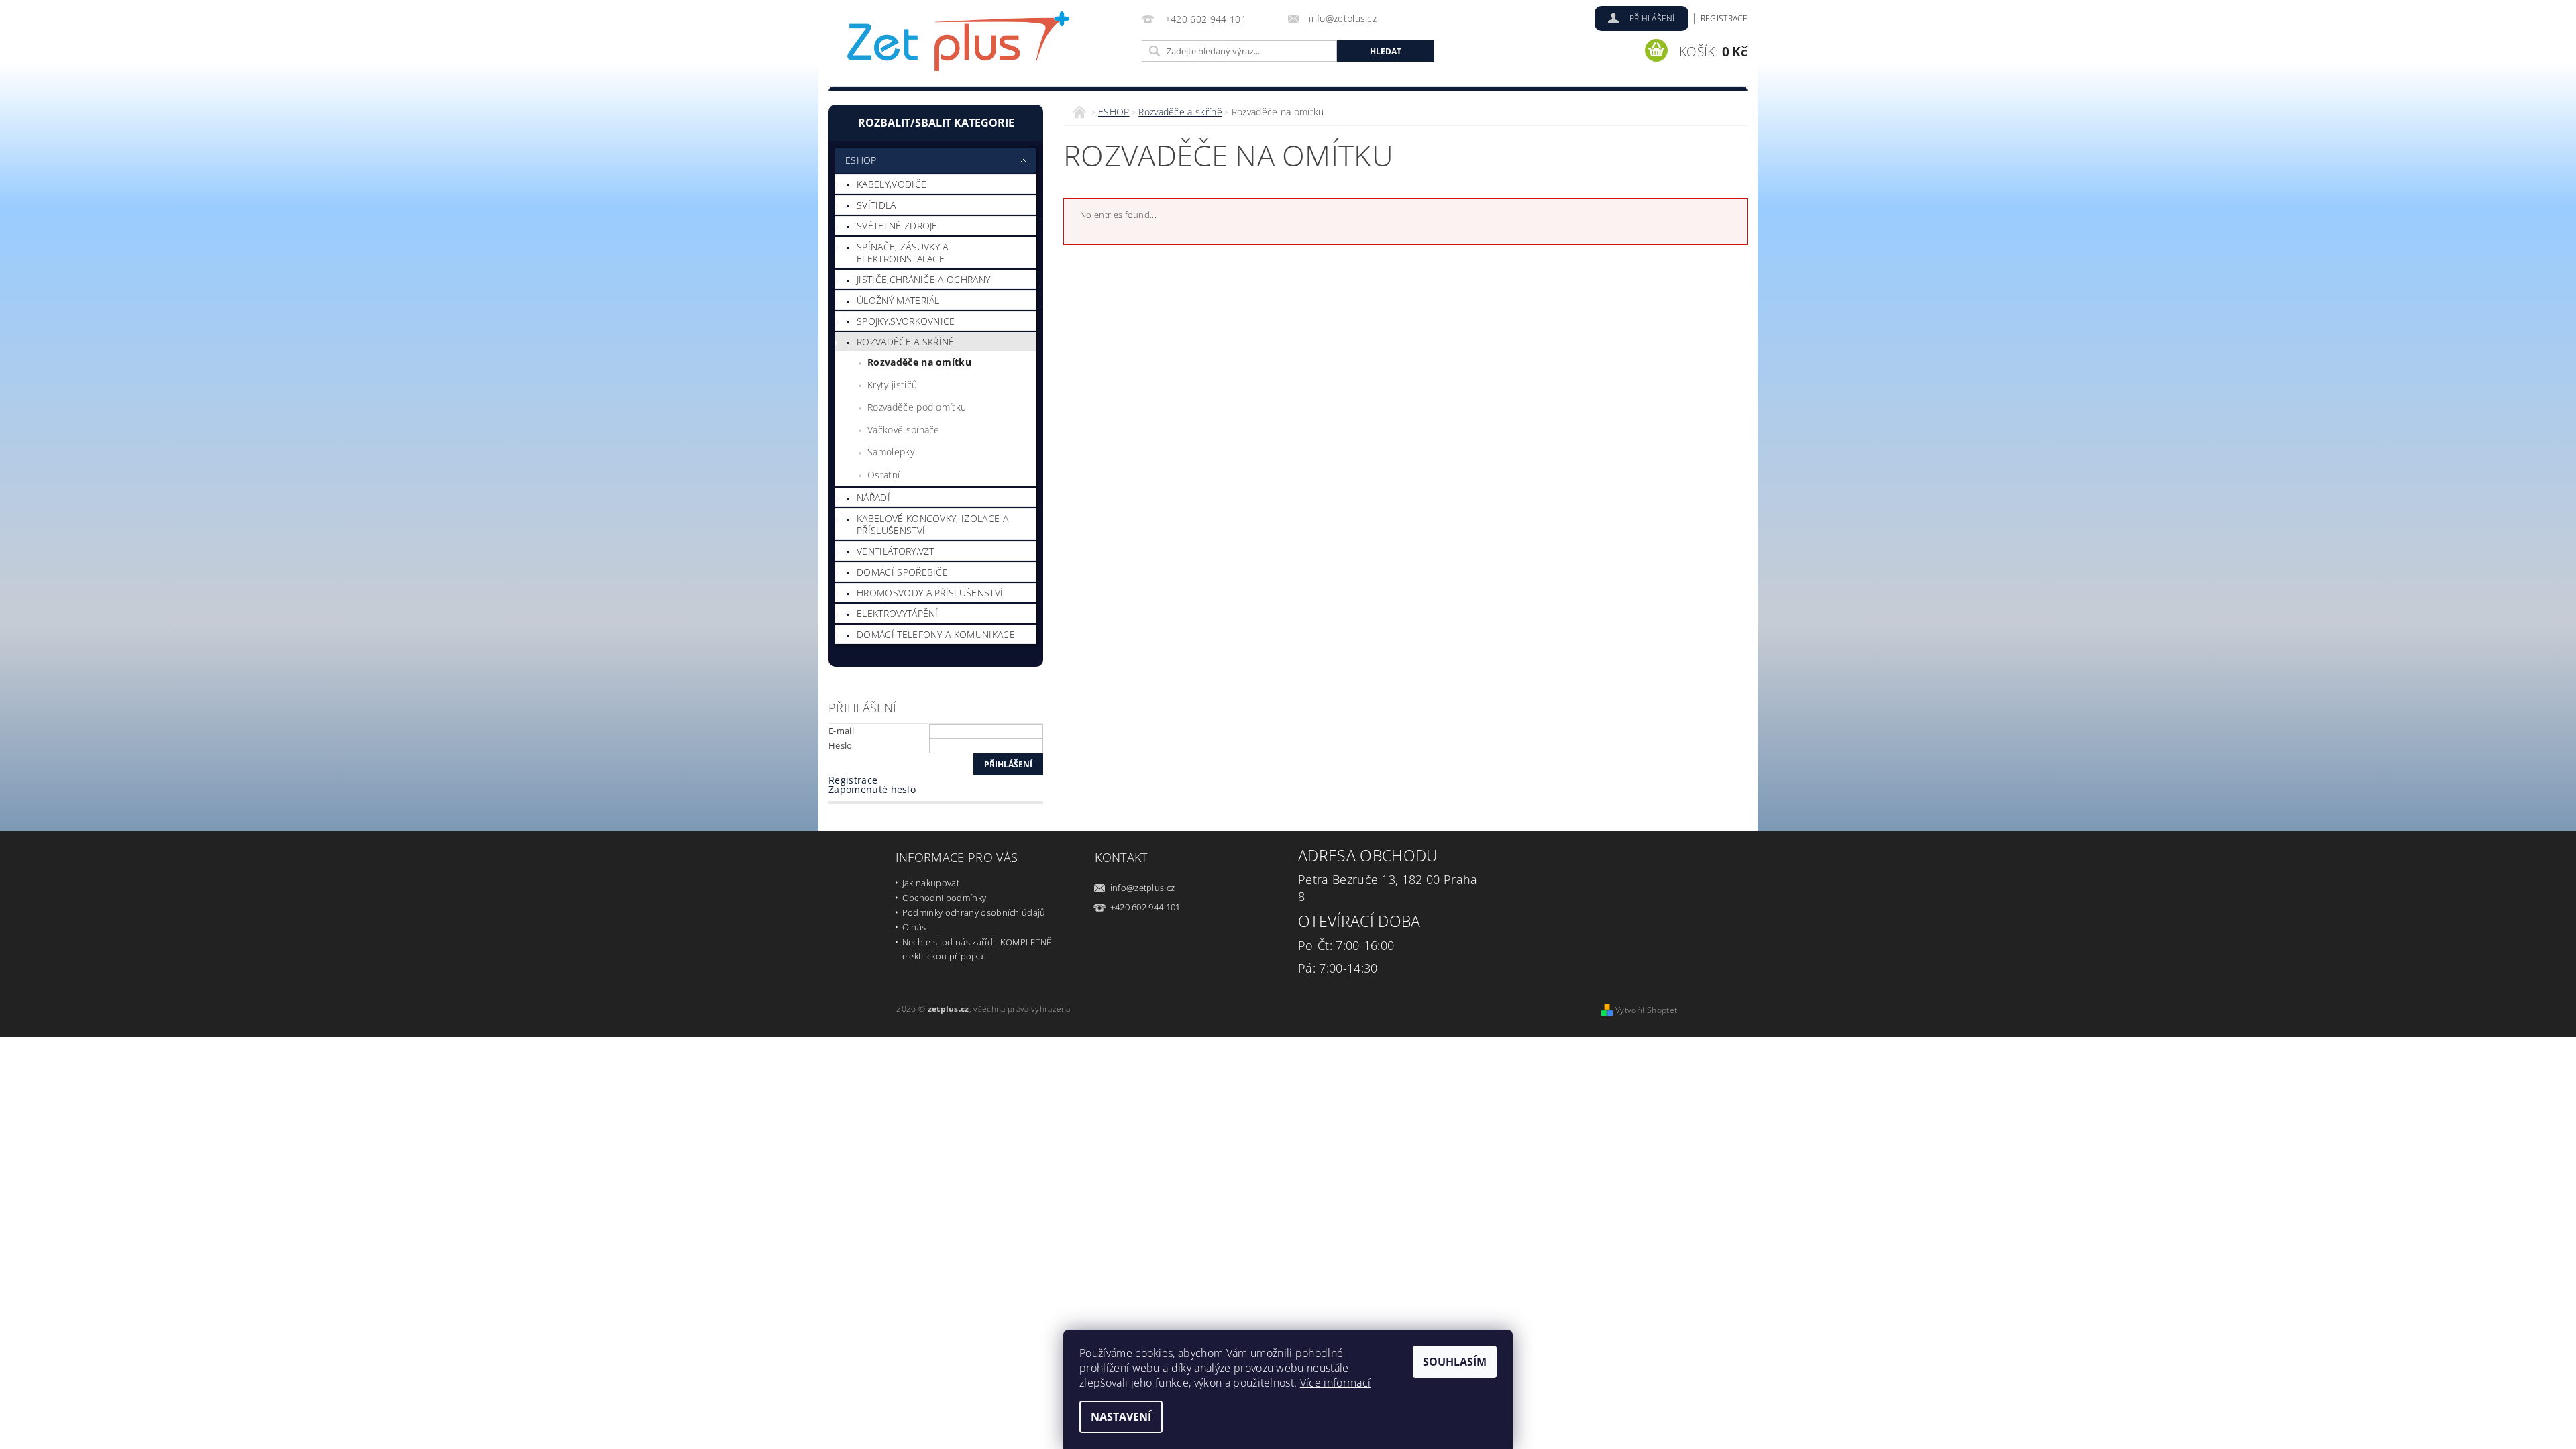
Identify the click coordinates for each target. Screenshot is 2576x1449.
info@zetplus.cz (1143, 888)
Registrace (1724, 18)
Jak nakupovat (931, 883)
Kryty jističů (892, 385)
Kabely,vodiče (892, 184)
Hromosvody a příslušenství (930, 593)
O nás (914, 927)
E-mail (841, 731)
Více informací (1335, 1383)
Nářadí (873, 497)
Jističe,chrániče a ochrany (923, 279)
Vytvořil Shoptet (1646, 1010)
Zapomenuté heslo (872, 789)
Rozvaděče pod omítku (917, 407)
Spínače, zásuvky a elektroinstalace (903, 253)
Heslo (841, 745)
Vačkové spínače (904, 430)
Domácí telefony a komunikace (936, 634)
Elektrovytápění (898, 613)
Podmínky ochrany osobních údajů (974, 912)
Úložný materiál (898, 300)
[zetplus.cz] (959, 45)
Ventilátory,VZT (896, 551)
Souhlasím (1455, 1362)
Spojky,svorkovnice (906, 321)
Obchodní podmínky (944, 898)
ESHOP (861, 160)
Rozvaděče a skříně (906, 342)
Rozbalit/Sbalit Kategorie (936, 123)
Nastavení (1121, 1417)
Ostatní (883, 475)
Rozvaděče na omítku (919, 362)
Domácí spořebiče (902, 572)
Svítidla (876, 205)
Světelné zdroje (897, 226)
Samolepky (891, 452)
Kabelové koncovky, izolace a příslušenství (932, 524)
